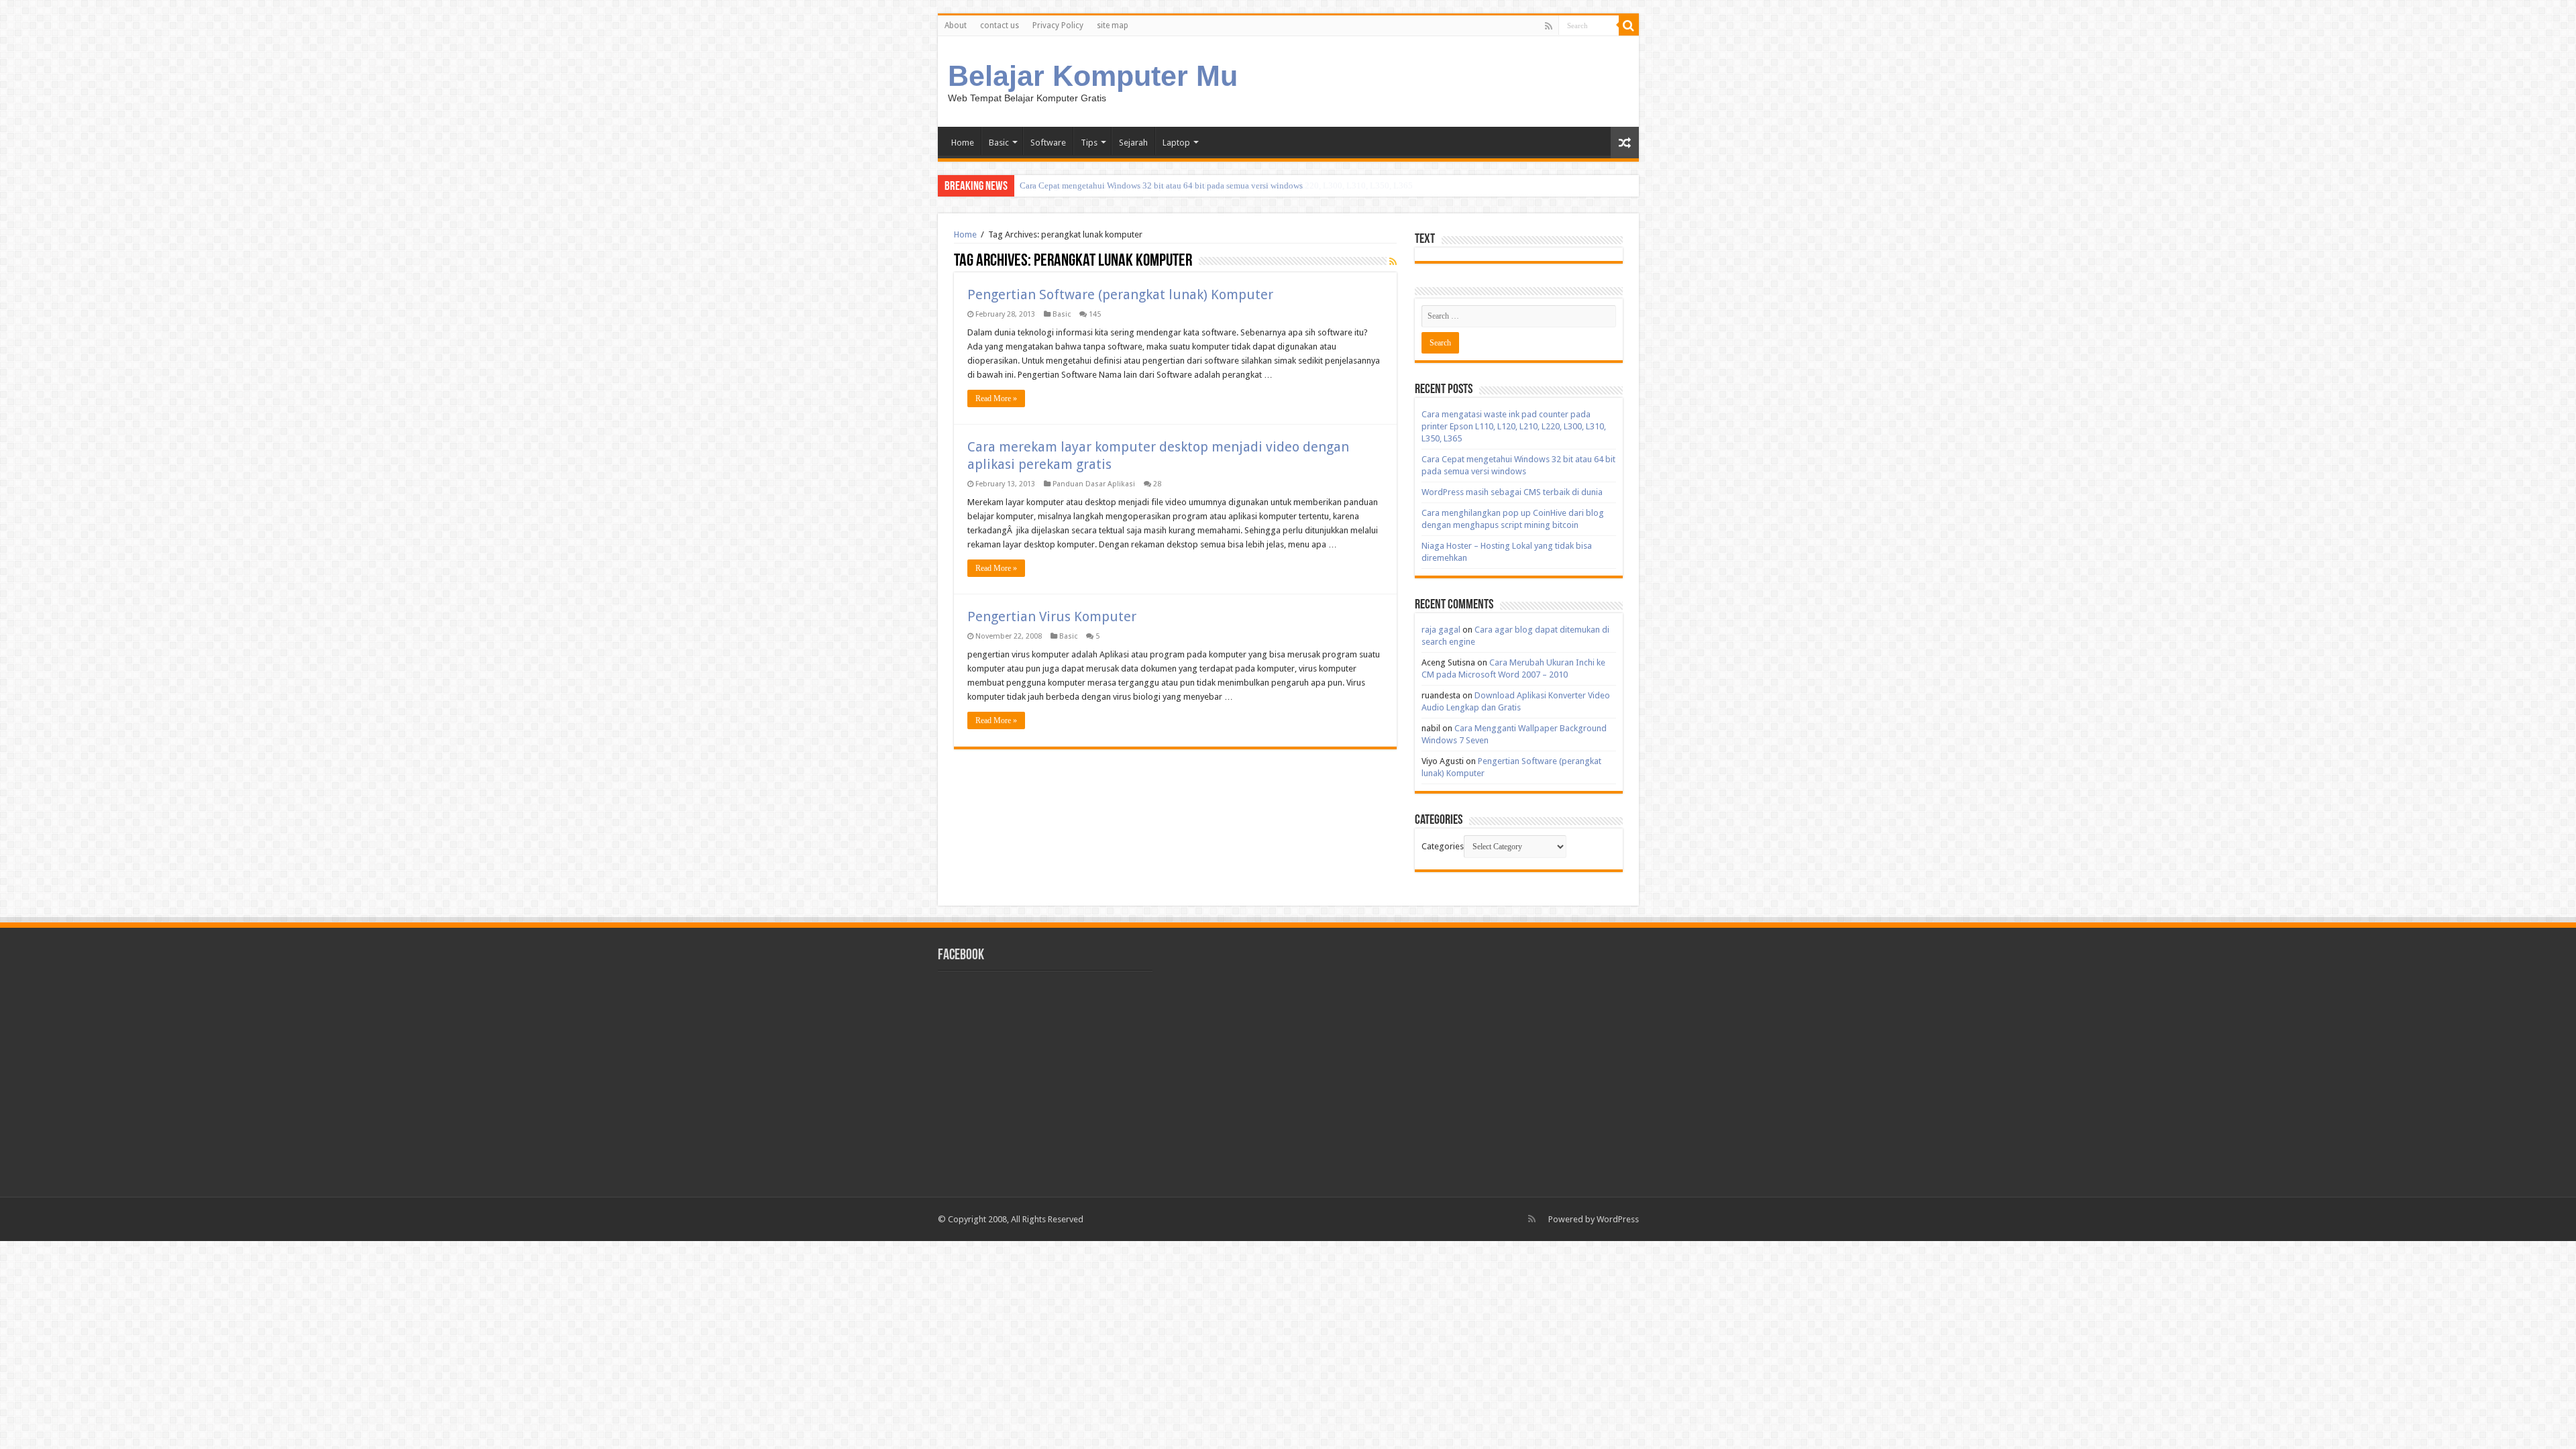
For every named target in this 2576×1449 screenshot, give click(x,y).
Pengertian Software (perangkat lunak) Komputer (1120, 294)
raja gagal (1441, 630)
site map (1113, 25)
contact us (1000, 25)
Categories (1443, 846)
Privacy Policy (1058, 25)
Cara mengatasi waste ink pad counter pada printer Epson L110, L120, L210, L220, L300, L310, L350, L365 (1514, 426)
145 (1095, 314)
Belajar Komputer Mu (1093, 76)
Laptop (1176, 143)
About (956, 25)
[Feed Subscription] (1393, 262)
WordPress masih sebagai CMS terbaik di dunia (1512, 492)
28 (1157, 484)
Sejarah (1133, 143)
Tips (1089, 143)
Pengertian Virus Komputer (1052, 616)
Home (963, 143)
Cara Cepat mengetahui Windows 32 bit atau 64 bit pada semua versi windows (1161, 185)
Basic (999, 143)
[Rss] (1549, 26)
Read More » (996, 398)
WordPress (1618, 1219)
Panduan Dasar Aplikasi (1094, 484)
